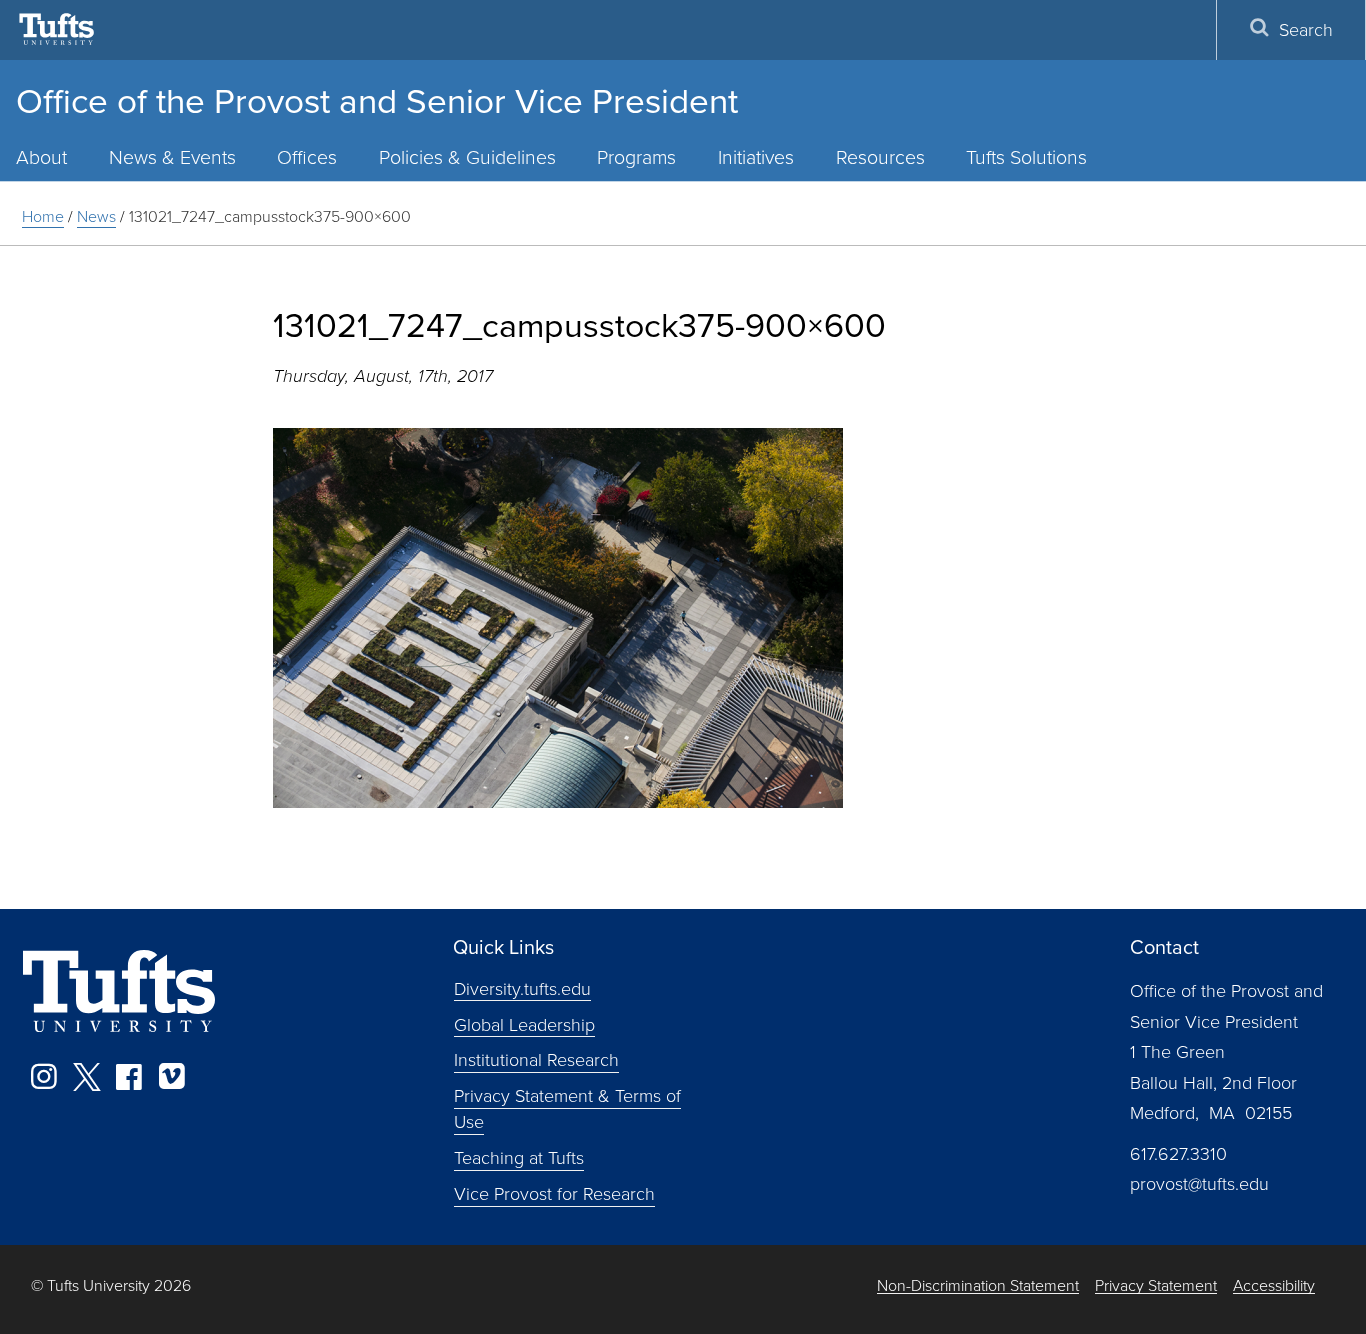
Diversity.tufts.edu (522, 987)
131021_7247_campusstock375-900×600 (270, 216)
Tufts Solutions (1026, 156)
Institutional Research (536, 1059)
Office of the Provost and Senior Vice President (377, 99)
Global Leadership (524, 1023)
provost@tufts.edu (1199, 1183)
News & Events (172, 156)
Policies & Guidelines (467, 156)
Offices (307, 156)
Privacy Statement (1156, 1285)
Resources (880, 156)
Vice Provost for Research (554, 1193)
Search (1306, 29)
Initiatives (756, 156)
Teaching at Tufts (519, 1157)
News (96, 216)
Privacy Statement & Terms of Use (567, 1108)
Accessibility (1274, 1285)
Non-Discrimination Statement (978, 1285)
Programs (636, 156)
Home (43, 216)
